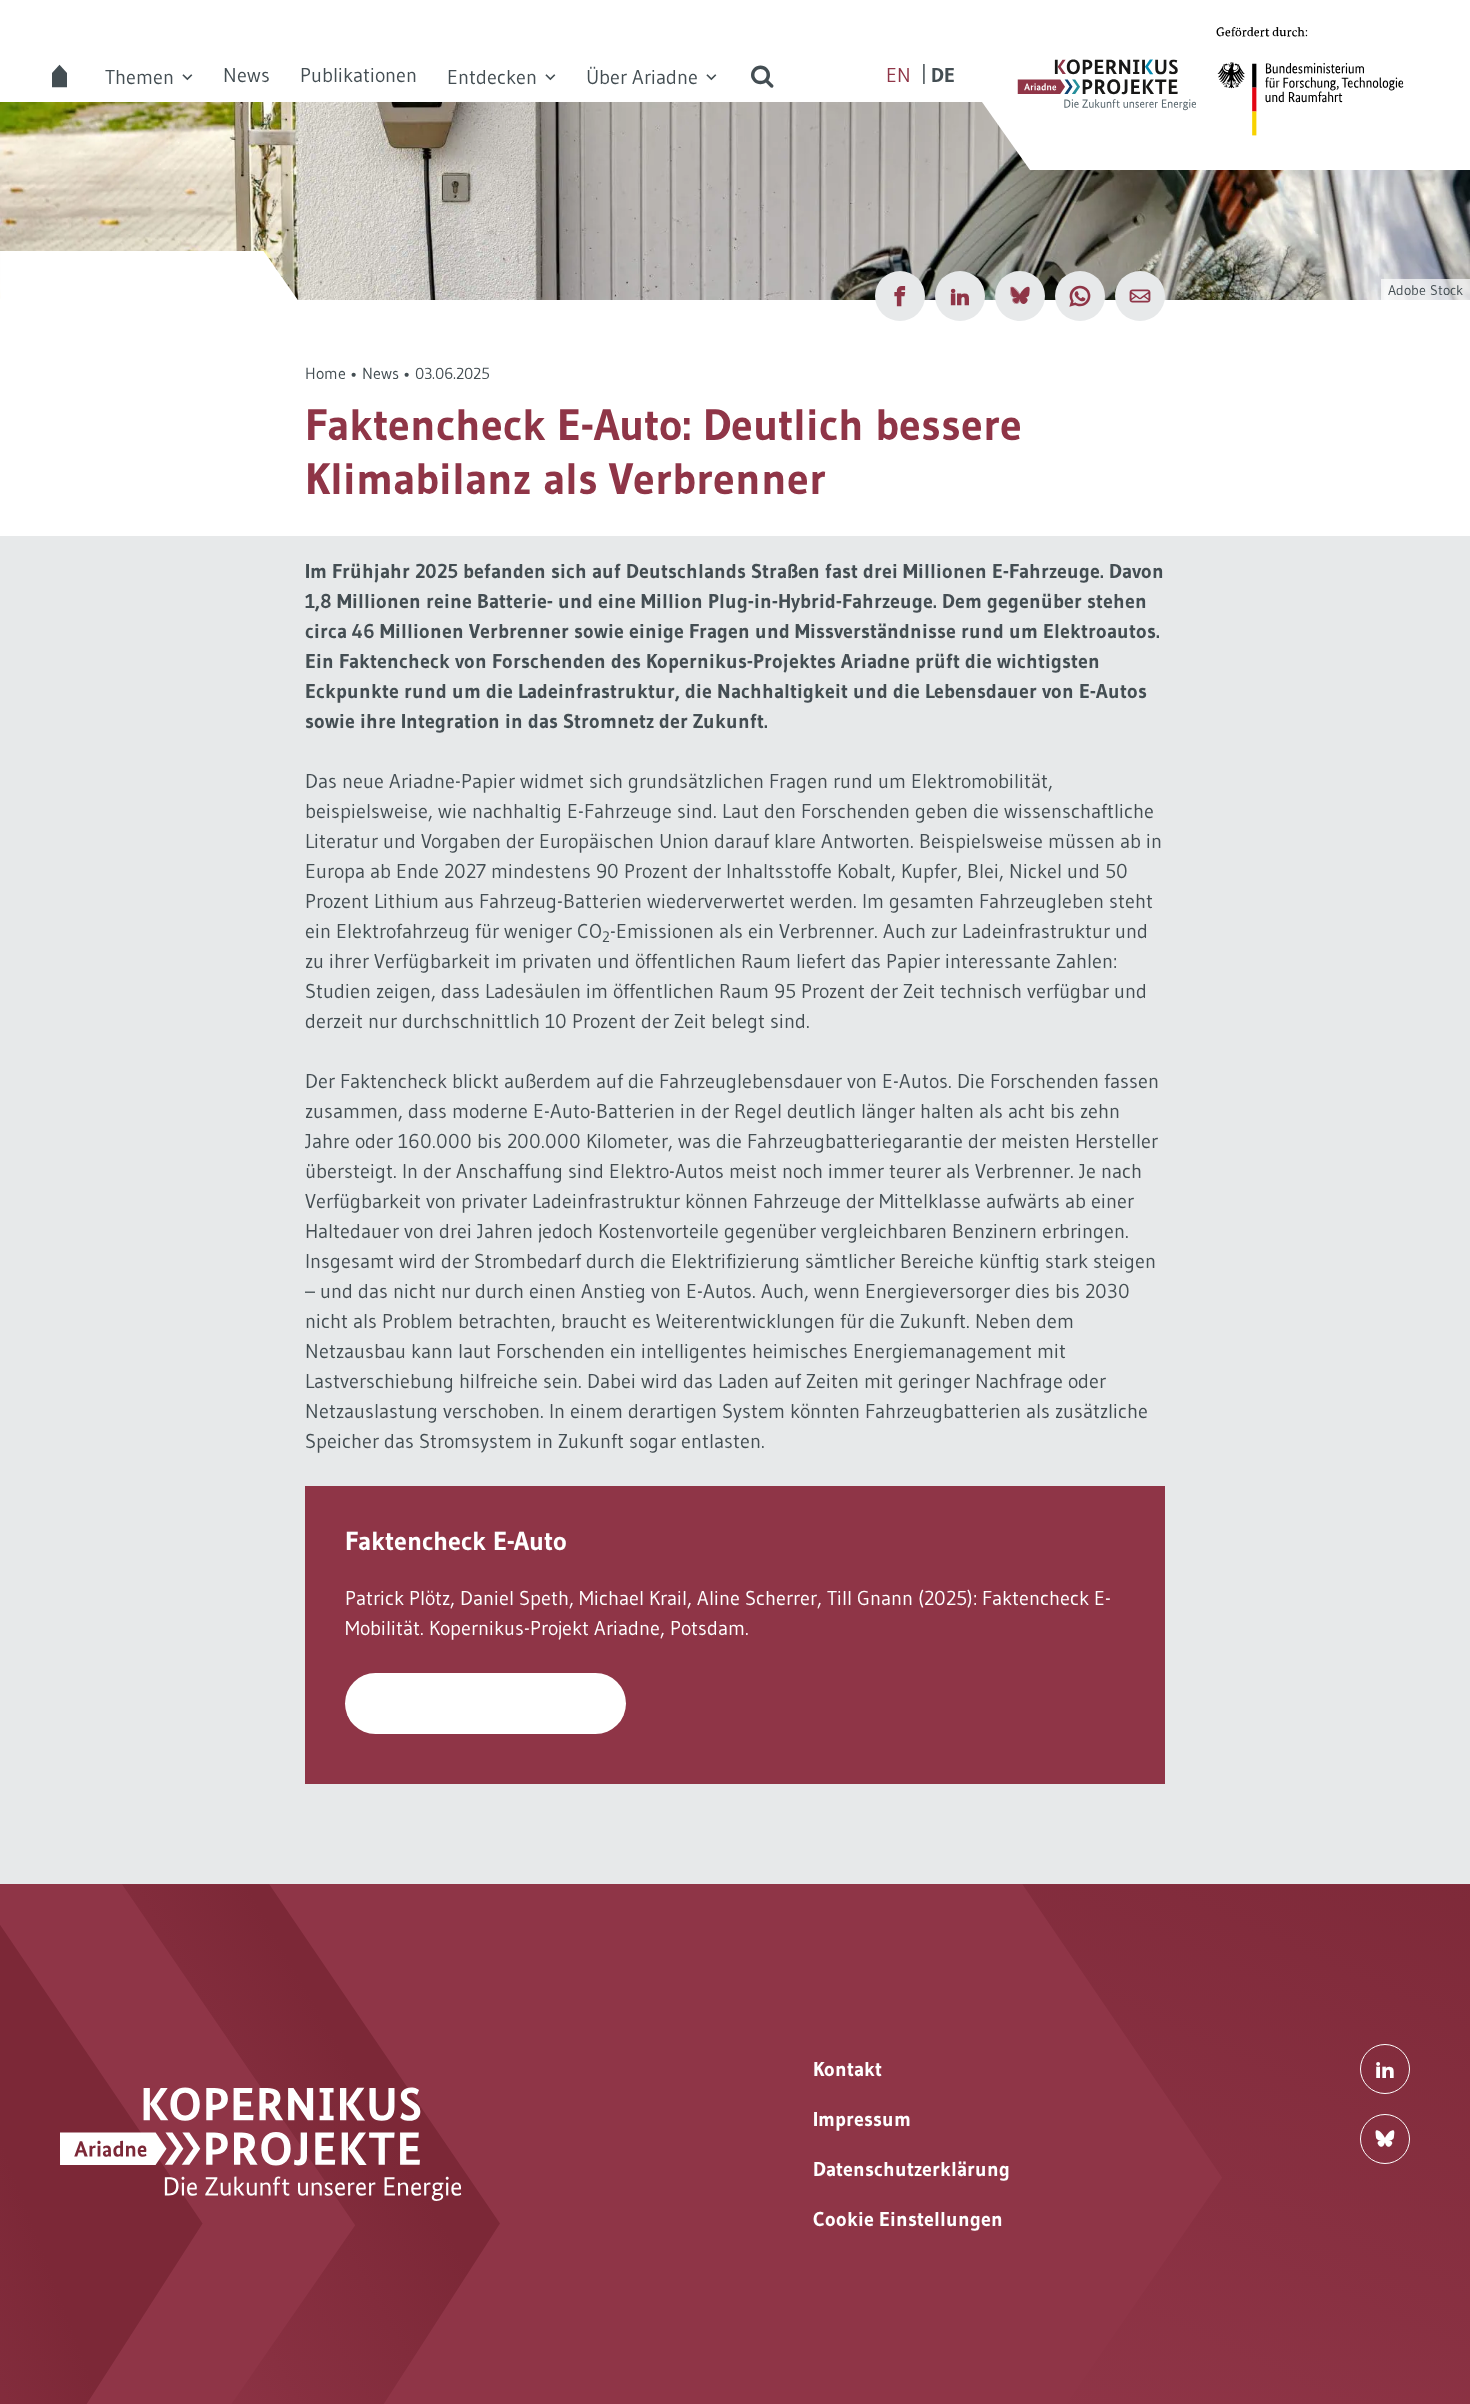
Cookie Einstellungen (908, 2219)
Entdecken (492, 77)
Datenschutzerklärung (911, 2169)
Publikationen (358, 75)
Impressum (862, 2119)
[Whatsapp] (1080, 296)
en (898, 75)
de (943, 75)
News (246, 75)
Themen (139, 77)
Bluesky (1385, 2139)
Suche (762, 76)
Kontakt (847, 2069)
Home (325, 373)
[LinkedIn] (960, 296)
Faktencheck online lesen (486, 1704)
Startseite (60, 76)
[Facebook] (900, 296)
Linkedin (1385, 2069)
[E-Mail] (1140, 296)
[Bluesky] (1020, 296)
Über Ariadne (642, 77)
